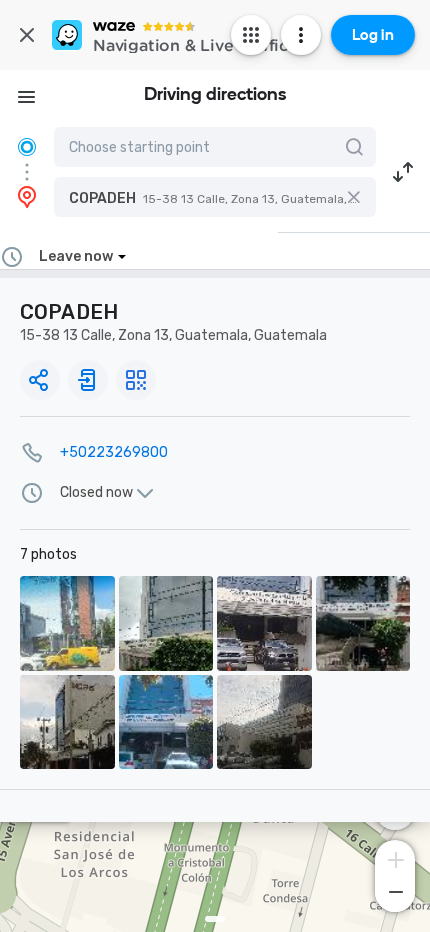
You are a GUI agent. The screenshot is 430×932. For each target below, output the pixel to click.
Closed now (96, 493)
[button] (215, 197)
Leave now (76, 256)
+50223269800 (114, 452)
